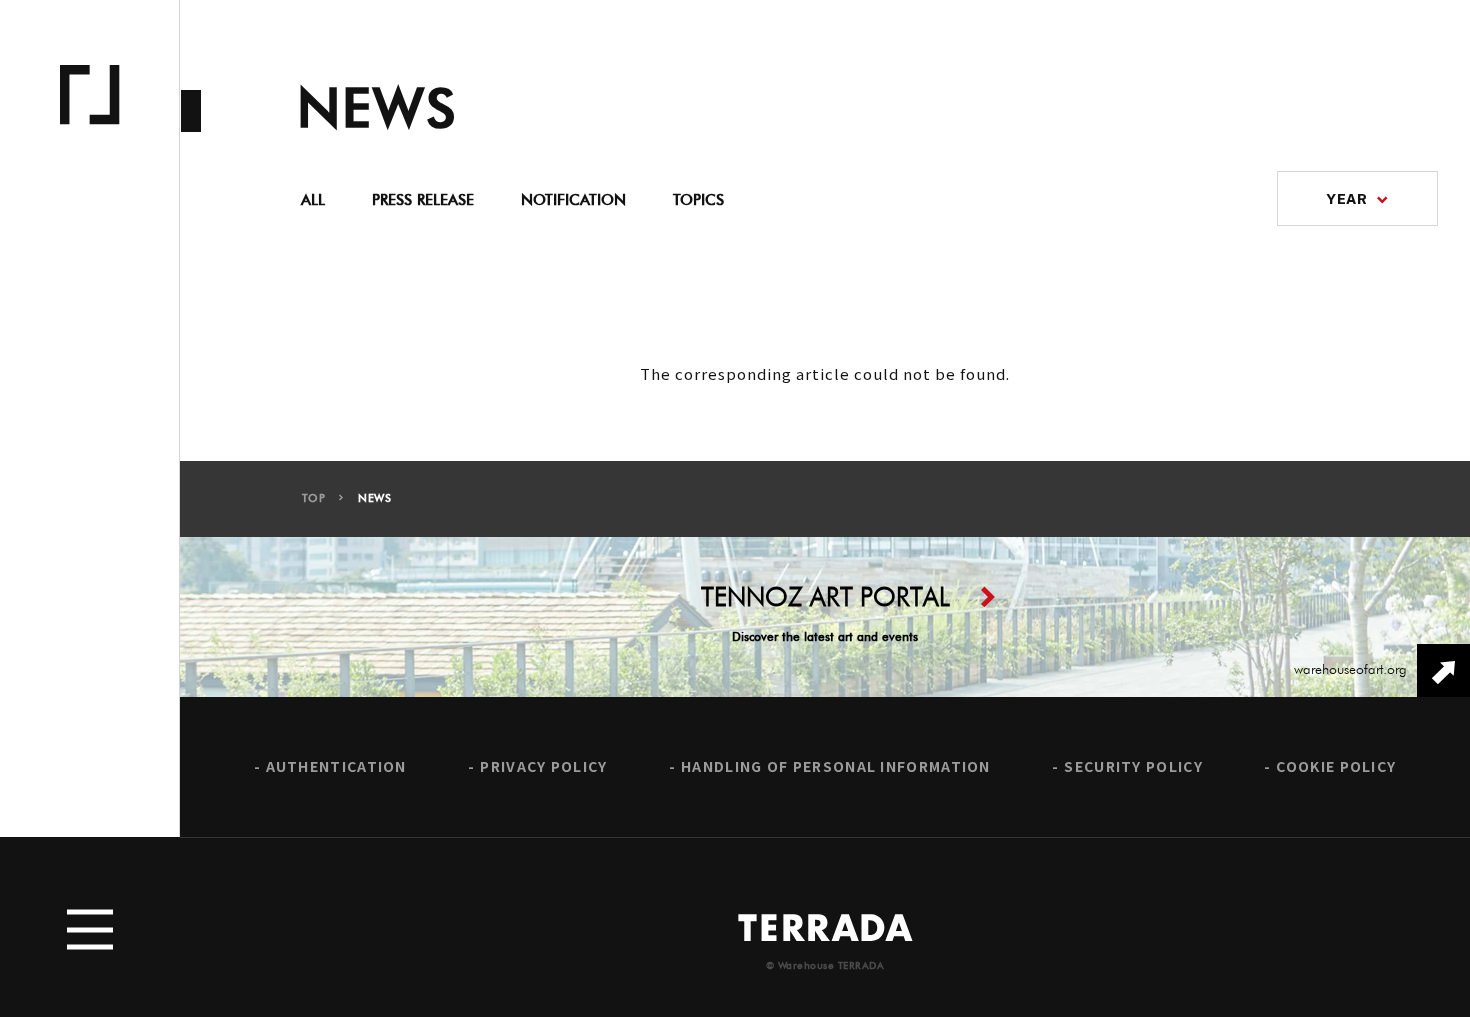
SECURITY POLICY (1133, 766)
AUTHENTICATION (336, 766)
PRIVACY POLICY (543, 766)
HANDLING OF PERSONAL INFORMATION (836, 766)
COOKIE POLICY (1336, 766)
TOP (314, 498)
